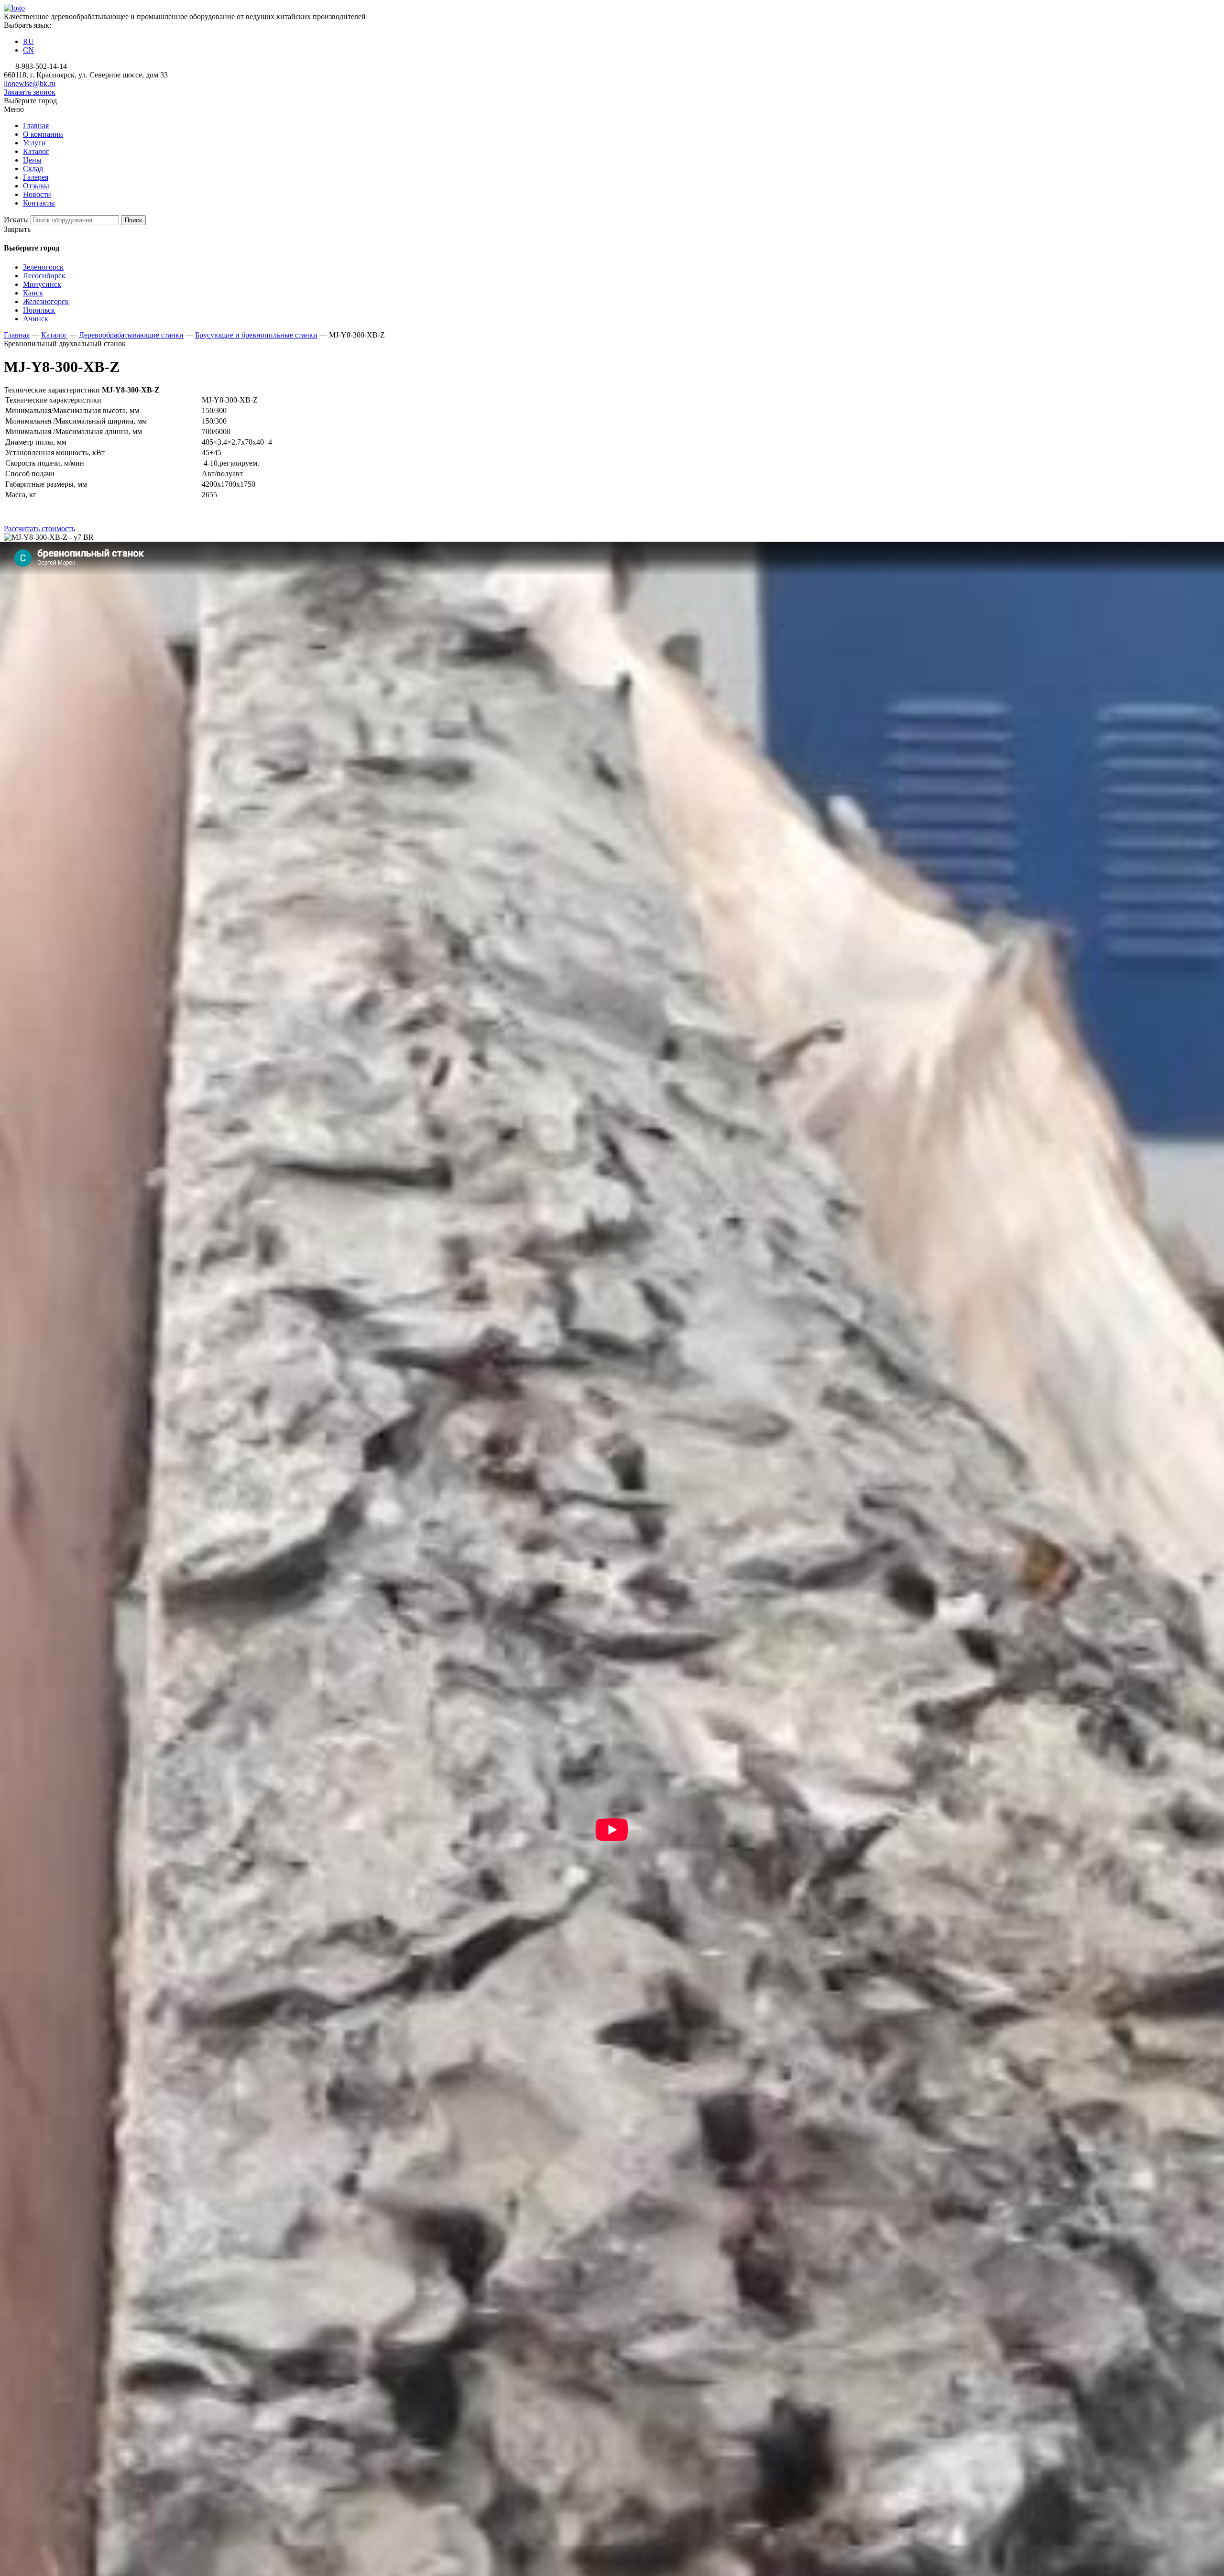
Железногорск (46, 301)
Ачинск (36, 319)
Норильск (39, 310)
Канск (33, 293)
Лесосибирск (44, 276)
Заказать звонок (30, 92)
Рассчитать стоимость (39, 529)
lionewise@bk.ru (30, 83)
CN (28, 50)
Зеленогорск (43, 267)
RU (28, 41)
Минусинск (42, 284)
